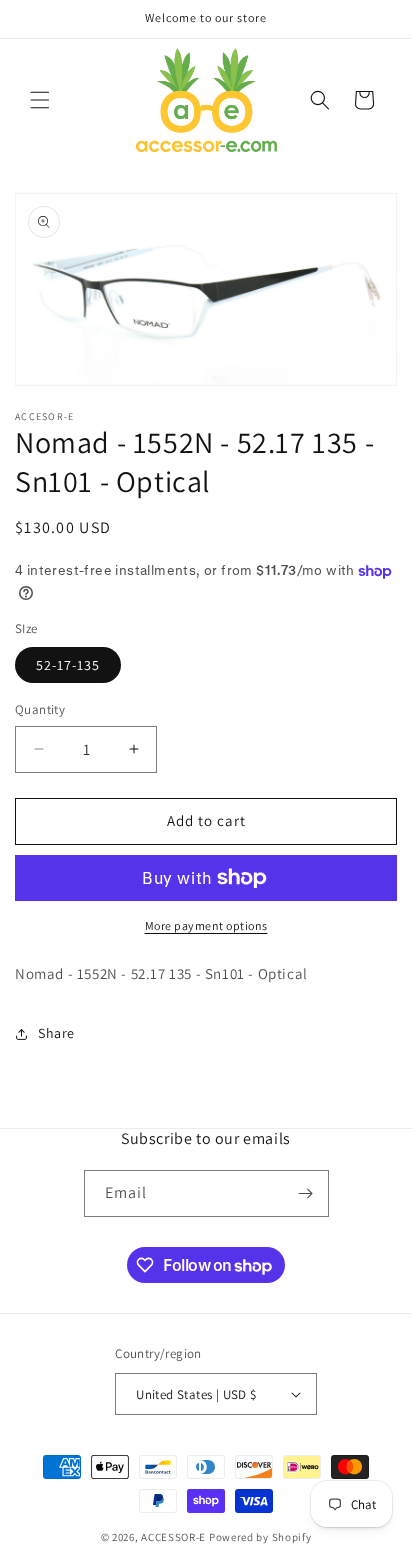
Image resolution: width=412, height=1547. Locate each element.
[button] (40, 100)
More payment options (206, 925)
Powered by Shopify (260, 1537)
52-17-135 (68, 665)
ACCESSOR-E (173, 1537)
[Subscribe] (306, 1193)
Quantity (40, 709)
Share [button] (56, 1033)
